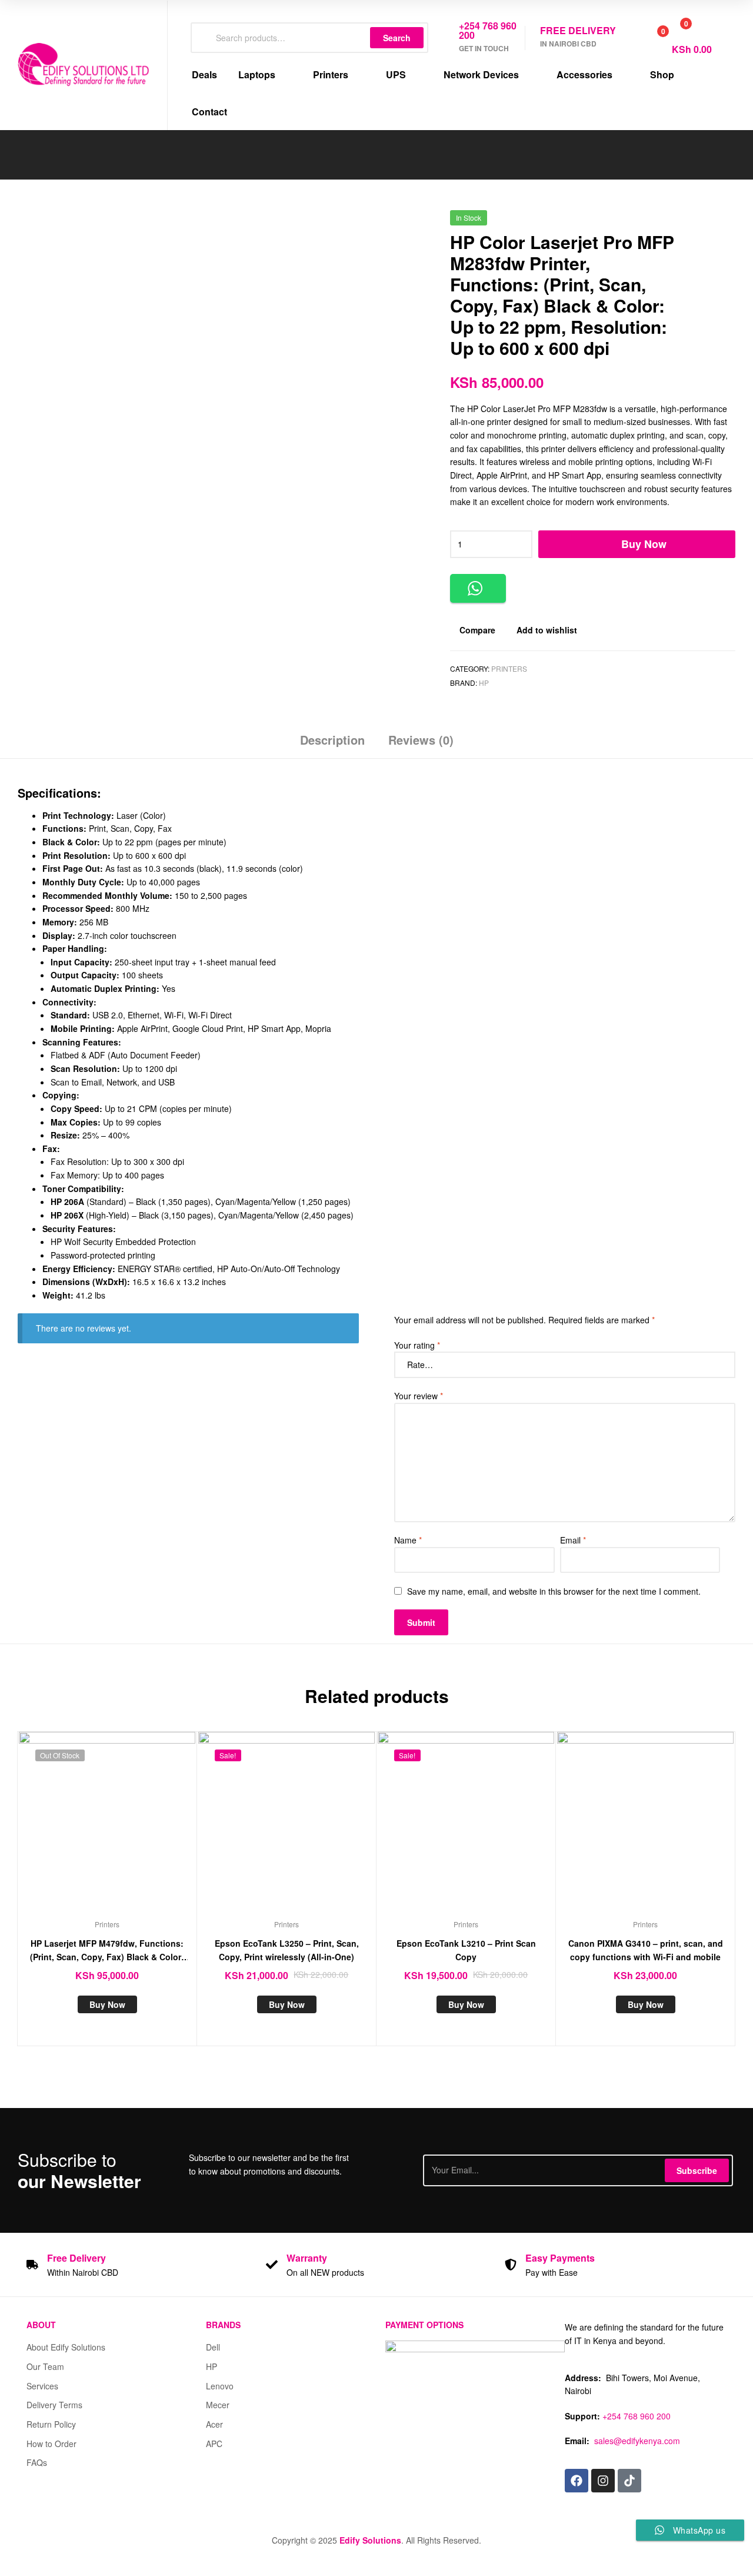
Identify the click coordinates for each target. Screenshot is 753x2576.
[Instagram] (603, 2481)
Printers (509, 668)
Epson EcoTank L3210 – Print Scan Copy (466, 1950)
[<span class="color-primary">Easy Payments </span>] (511, 2265)
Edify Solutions (370, 2540)
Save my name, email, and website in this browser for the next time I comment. (554, 1591)
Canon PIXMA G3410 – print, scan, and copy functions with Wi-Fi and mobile (646, 1950)
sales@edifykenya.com (637, 2441)
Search (397, 38)
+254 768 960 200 (637, 2416)
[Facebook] (577, 2481)
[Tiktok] (629, 2481)
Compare (477, 630)
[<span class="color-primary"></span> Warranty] (272, 2265)
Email (573, 1540)
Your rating (417, 1345)
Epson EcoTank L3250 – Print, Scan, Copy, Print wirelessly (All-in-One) (287, 1950)
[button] (478, 588)
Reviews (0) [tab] (421, 740)
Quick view (136, 1829)
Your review (419, 1396)
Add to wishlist (547, 630)
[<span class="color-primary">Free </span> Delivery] (32, 2265)
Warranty (307, 2258)
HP (484, 683)
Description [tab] (332, 740)
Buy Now (644, 544)
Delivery (76, 2258)
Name (408, 1540)
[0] (650, 38)
